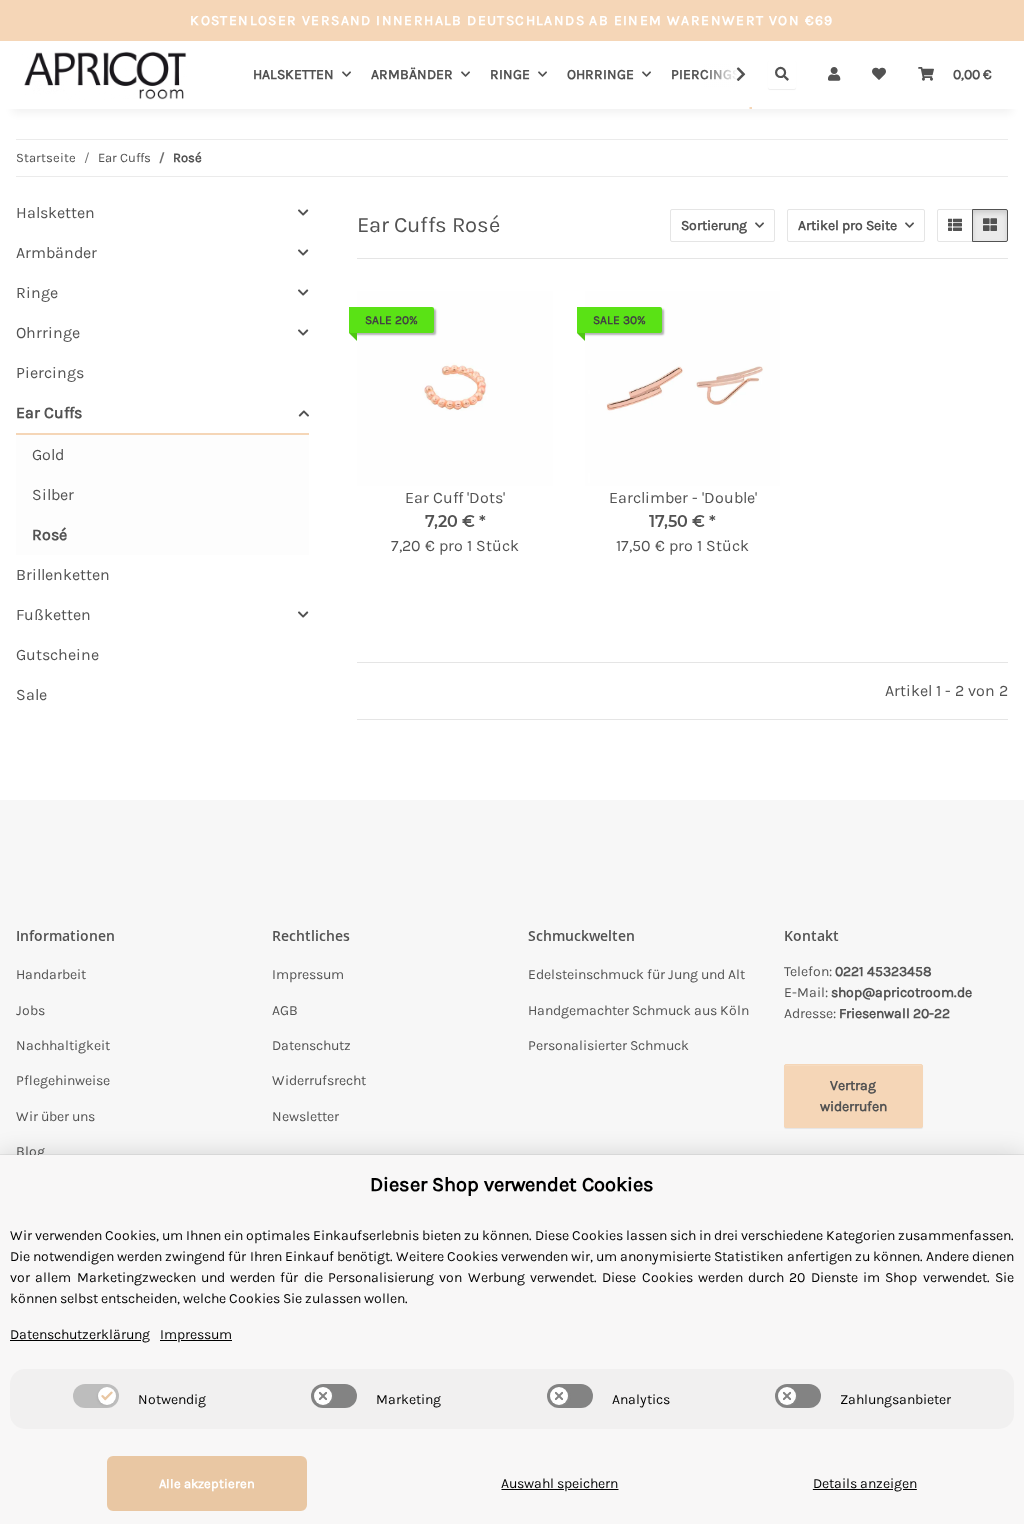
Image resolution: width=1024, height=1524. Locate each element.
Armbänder (56, 252)
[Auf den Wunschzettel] (519, 325)
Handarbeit (51, 974)
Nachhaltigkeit (63, 1045)
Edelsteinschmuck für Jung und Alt (636, 974)
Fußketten (53, 614)
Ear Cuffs (49, 412)
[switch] (96, 1396)
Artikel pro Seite (847, 225)
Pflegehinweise (63, 1080)
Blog (30, 1151)
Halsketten (55, 212)
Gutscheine (57, 654)
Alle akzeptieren (207, 1483)
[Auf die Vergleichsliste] (467, 325)
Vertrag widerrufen (853, 1096)
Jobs (30, 1010)
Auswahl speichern (559, 1483)
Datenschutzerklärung (80, 1334)
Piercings (50, 372)
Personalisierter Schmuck (608, 1045)
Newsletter (305, 1116)
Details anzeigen (865, 1483)
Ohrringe (48, 332)
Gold (48, 454)
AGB (285, 1010)
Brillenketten (63, 574)
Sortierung (714, 225)
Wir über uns (55, 1116)
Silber (53, 494)
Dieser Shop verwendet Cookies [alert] (512, 1184)
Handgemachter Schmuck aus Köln (638, 1010)
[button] (834, 74)
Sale (31, 694)
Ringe (37, 292)
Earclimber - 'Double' (683, 497)
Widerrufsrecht (319, 1080)
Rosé (49, 534)
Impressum (308, 974)
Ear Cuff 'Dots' (455, 497)
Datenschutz (311, 1045)
